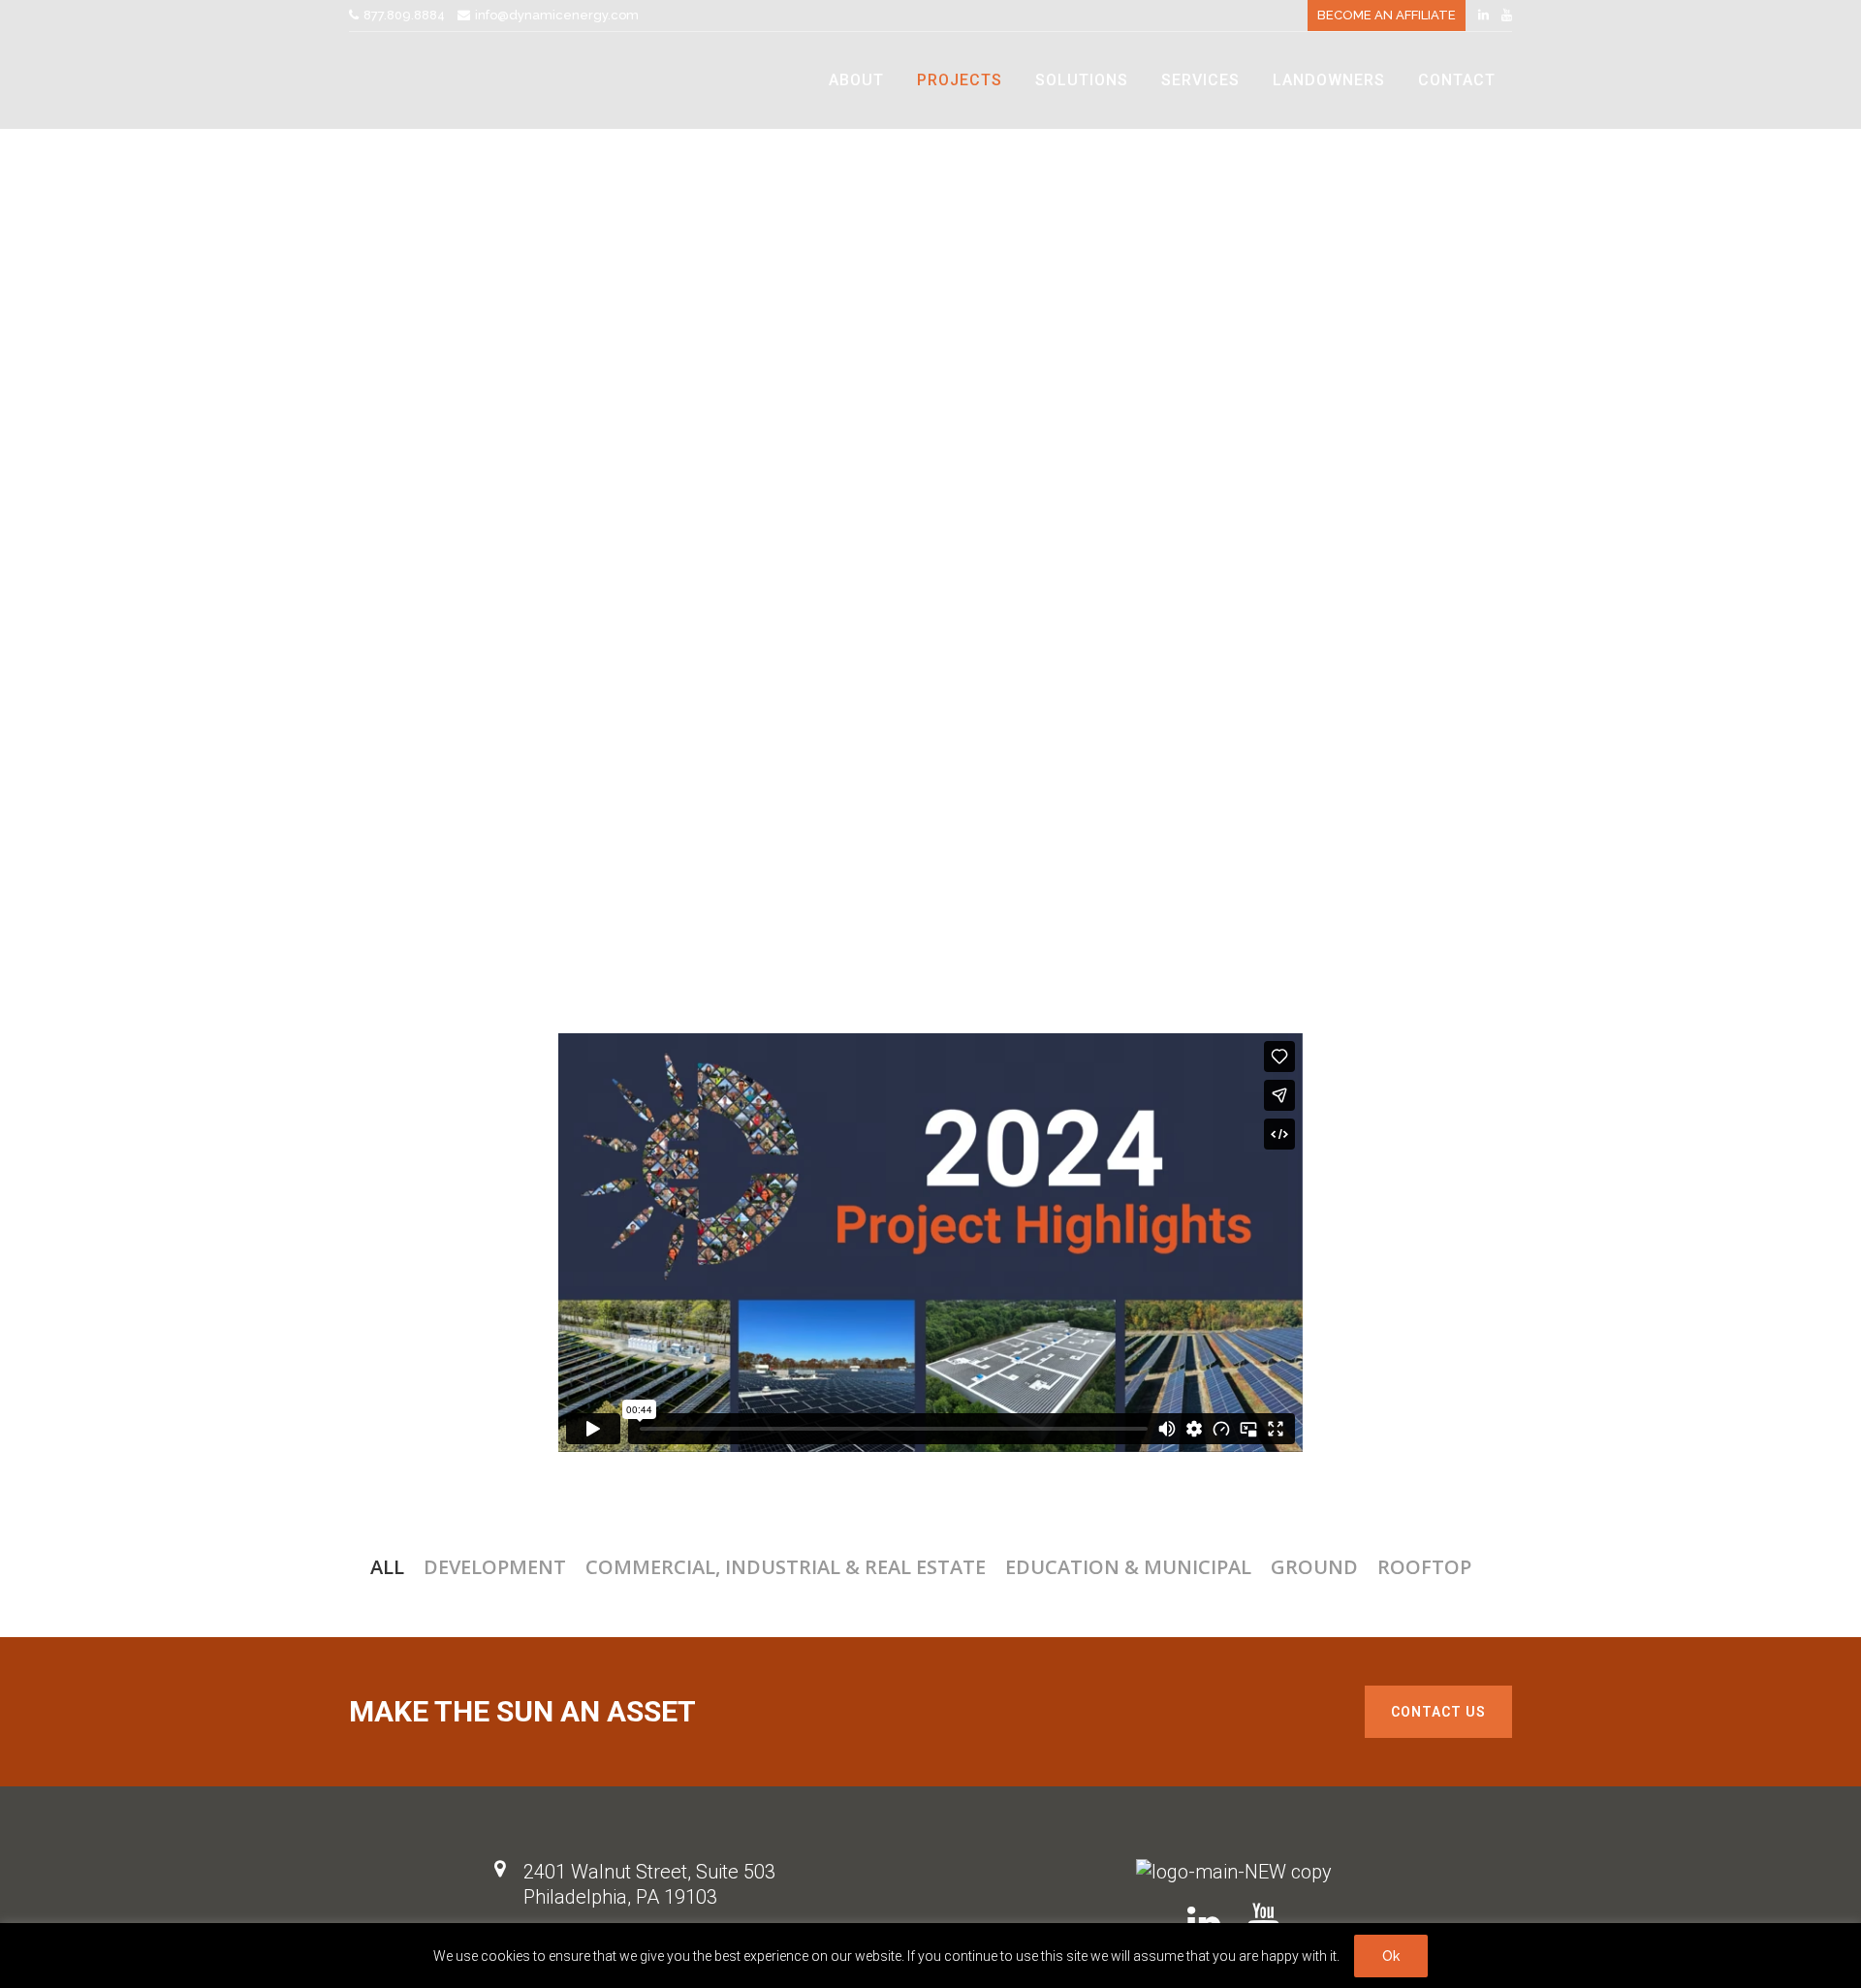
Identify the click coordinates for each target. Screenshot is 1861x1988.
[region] (930, 1956)
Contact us (1438, 1712)
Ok (1391, 1956)
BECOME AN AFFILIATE (1387, 15)
